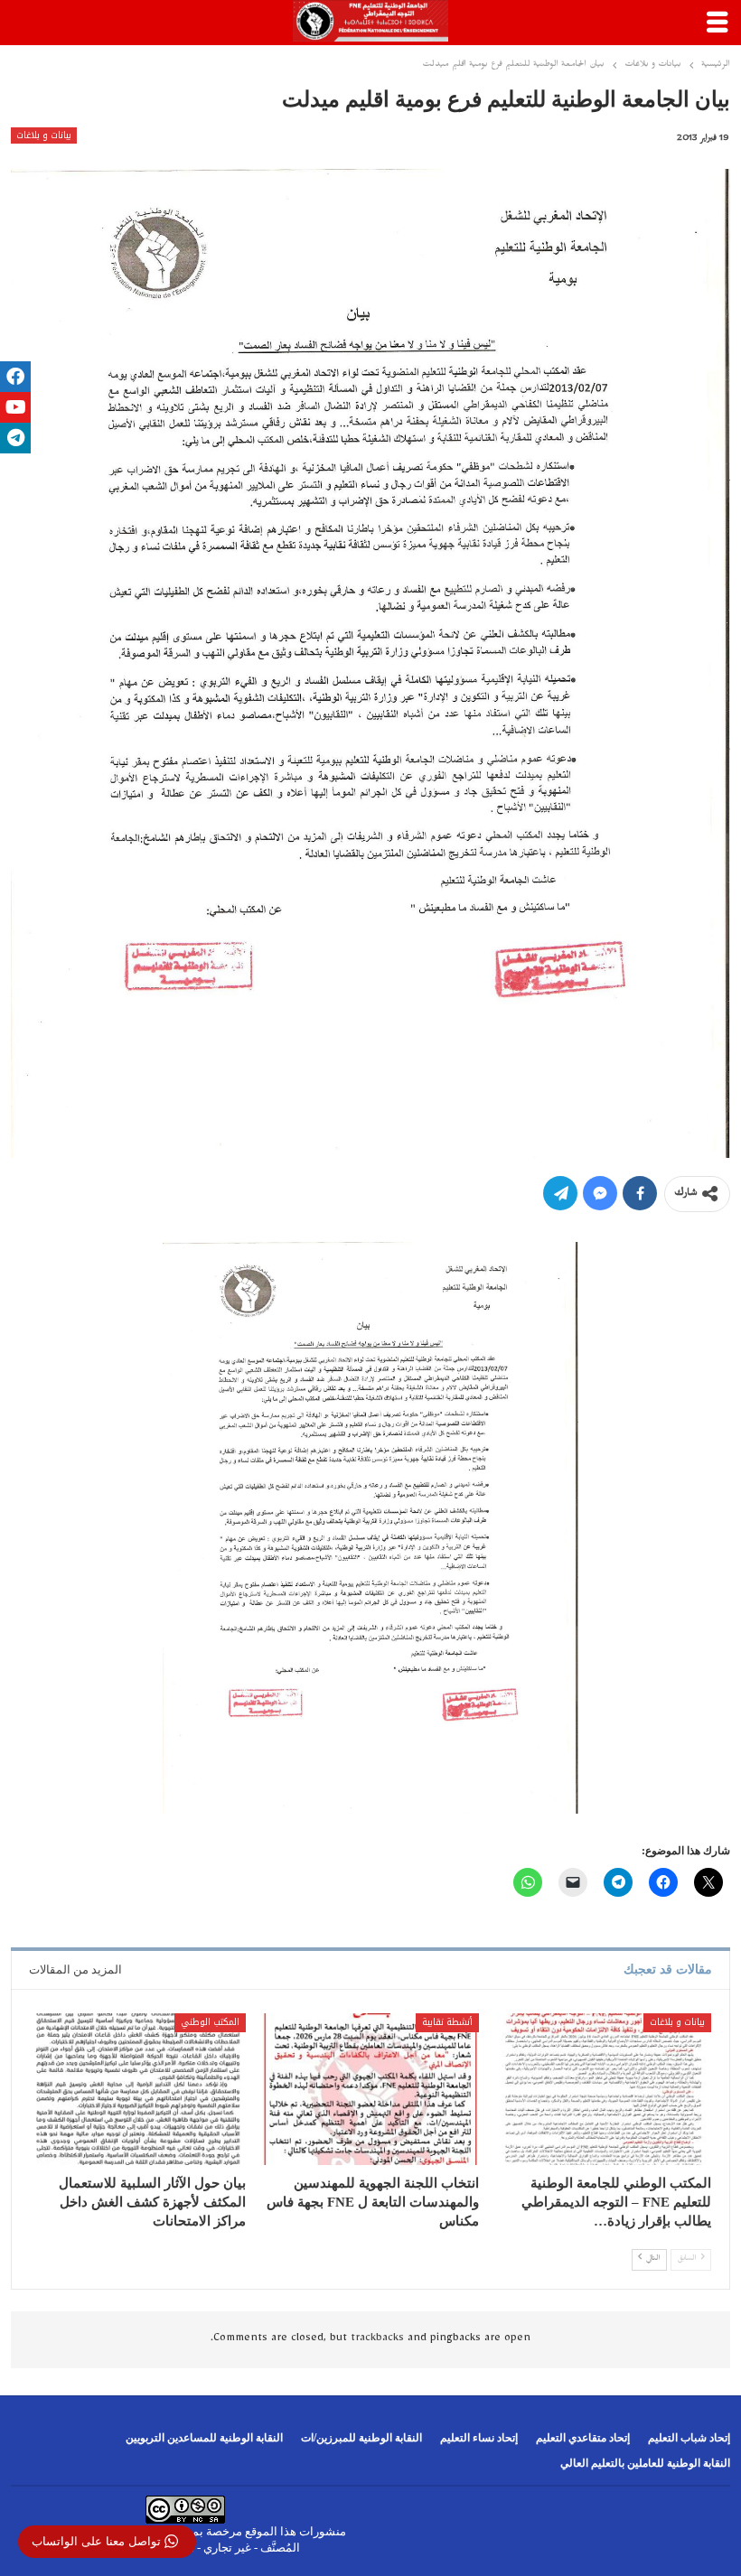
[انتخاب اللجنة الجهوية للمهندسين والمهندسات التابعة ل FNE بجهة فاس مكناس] (370, 2089)
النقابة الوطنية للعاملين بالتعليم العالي (645, 2463)
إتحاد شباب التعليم (689, 2438)
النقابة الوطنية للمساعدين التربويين (204, 2438)
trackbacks (377, 2339)
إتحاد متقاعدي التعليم (583, 2438)
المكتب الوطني (210, 2022)
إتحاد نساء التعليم (479, 2438)
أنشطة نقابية (447, 2022)
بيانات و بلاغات (44, 135)
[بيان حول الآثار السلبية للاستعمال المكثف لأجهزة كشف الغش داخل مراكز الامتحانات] (138, 2089)
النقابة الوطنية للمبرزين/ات (361, 2438)
